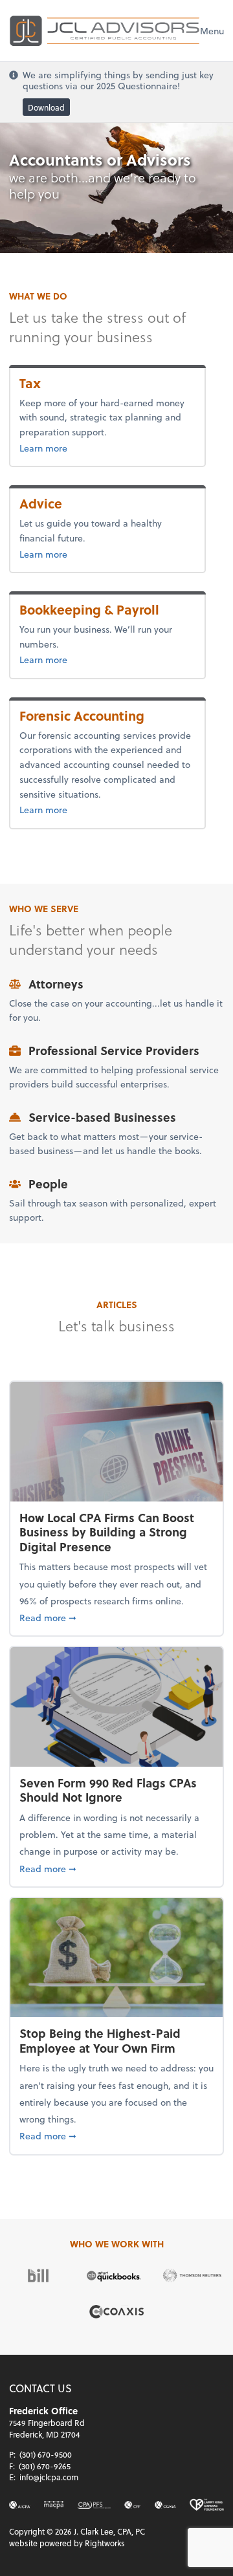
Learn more (64, 448)
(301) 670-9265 (45, 2466)
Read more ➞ (116, 1617)
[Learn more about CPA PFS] (94, 2505)
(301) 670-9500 (46, 2454)
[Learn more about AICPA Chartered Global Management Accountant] (165, 2505)
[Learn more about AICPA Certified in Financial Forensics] (132, 2505)
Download (46, 107)
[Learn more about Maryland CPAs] (54, 2505)
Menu (212, 31)
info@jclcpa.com (49, 2477)
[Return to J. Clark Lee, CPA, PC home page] (105, 30)
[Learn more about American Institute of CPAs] (20, 2505)
